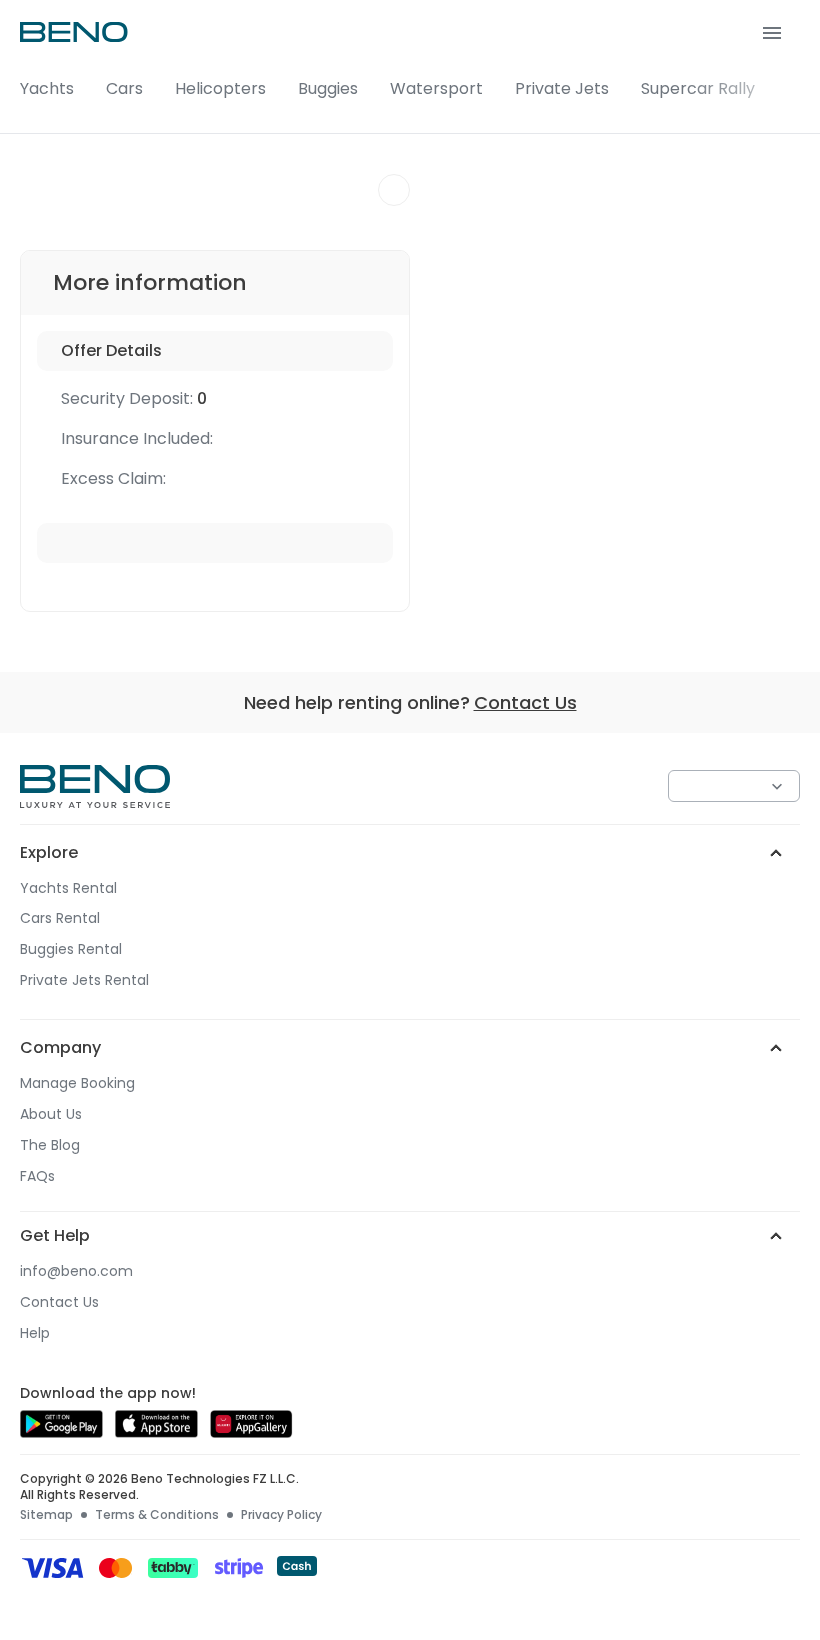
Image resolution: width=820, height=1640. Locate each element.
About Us (51, 1114)
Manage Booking (77, 1083)
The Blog (50, 1145)
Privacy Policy (281, 1515)
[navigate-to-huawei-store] (251, 1432)
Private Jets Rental (84, 980)
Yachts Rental (68, 888)
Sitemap (46, 1515)
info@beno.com (76, 1271)
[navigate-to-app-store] (156, 1432)
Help (35, 1333)
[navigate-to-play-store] (61, 1432)
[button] (410, 67)
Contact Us (525, 702)
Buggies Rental (71, 949)
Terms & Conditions (157, 1515)
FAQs (37, 1176)
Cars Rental (60, 918)
